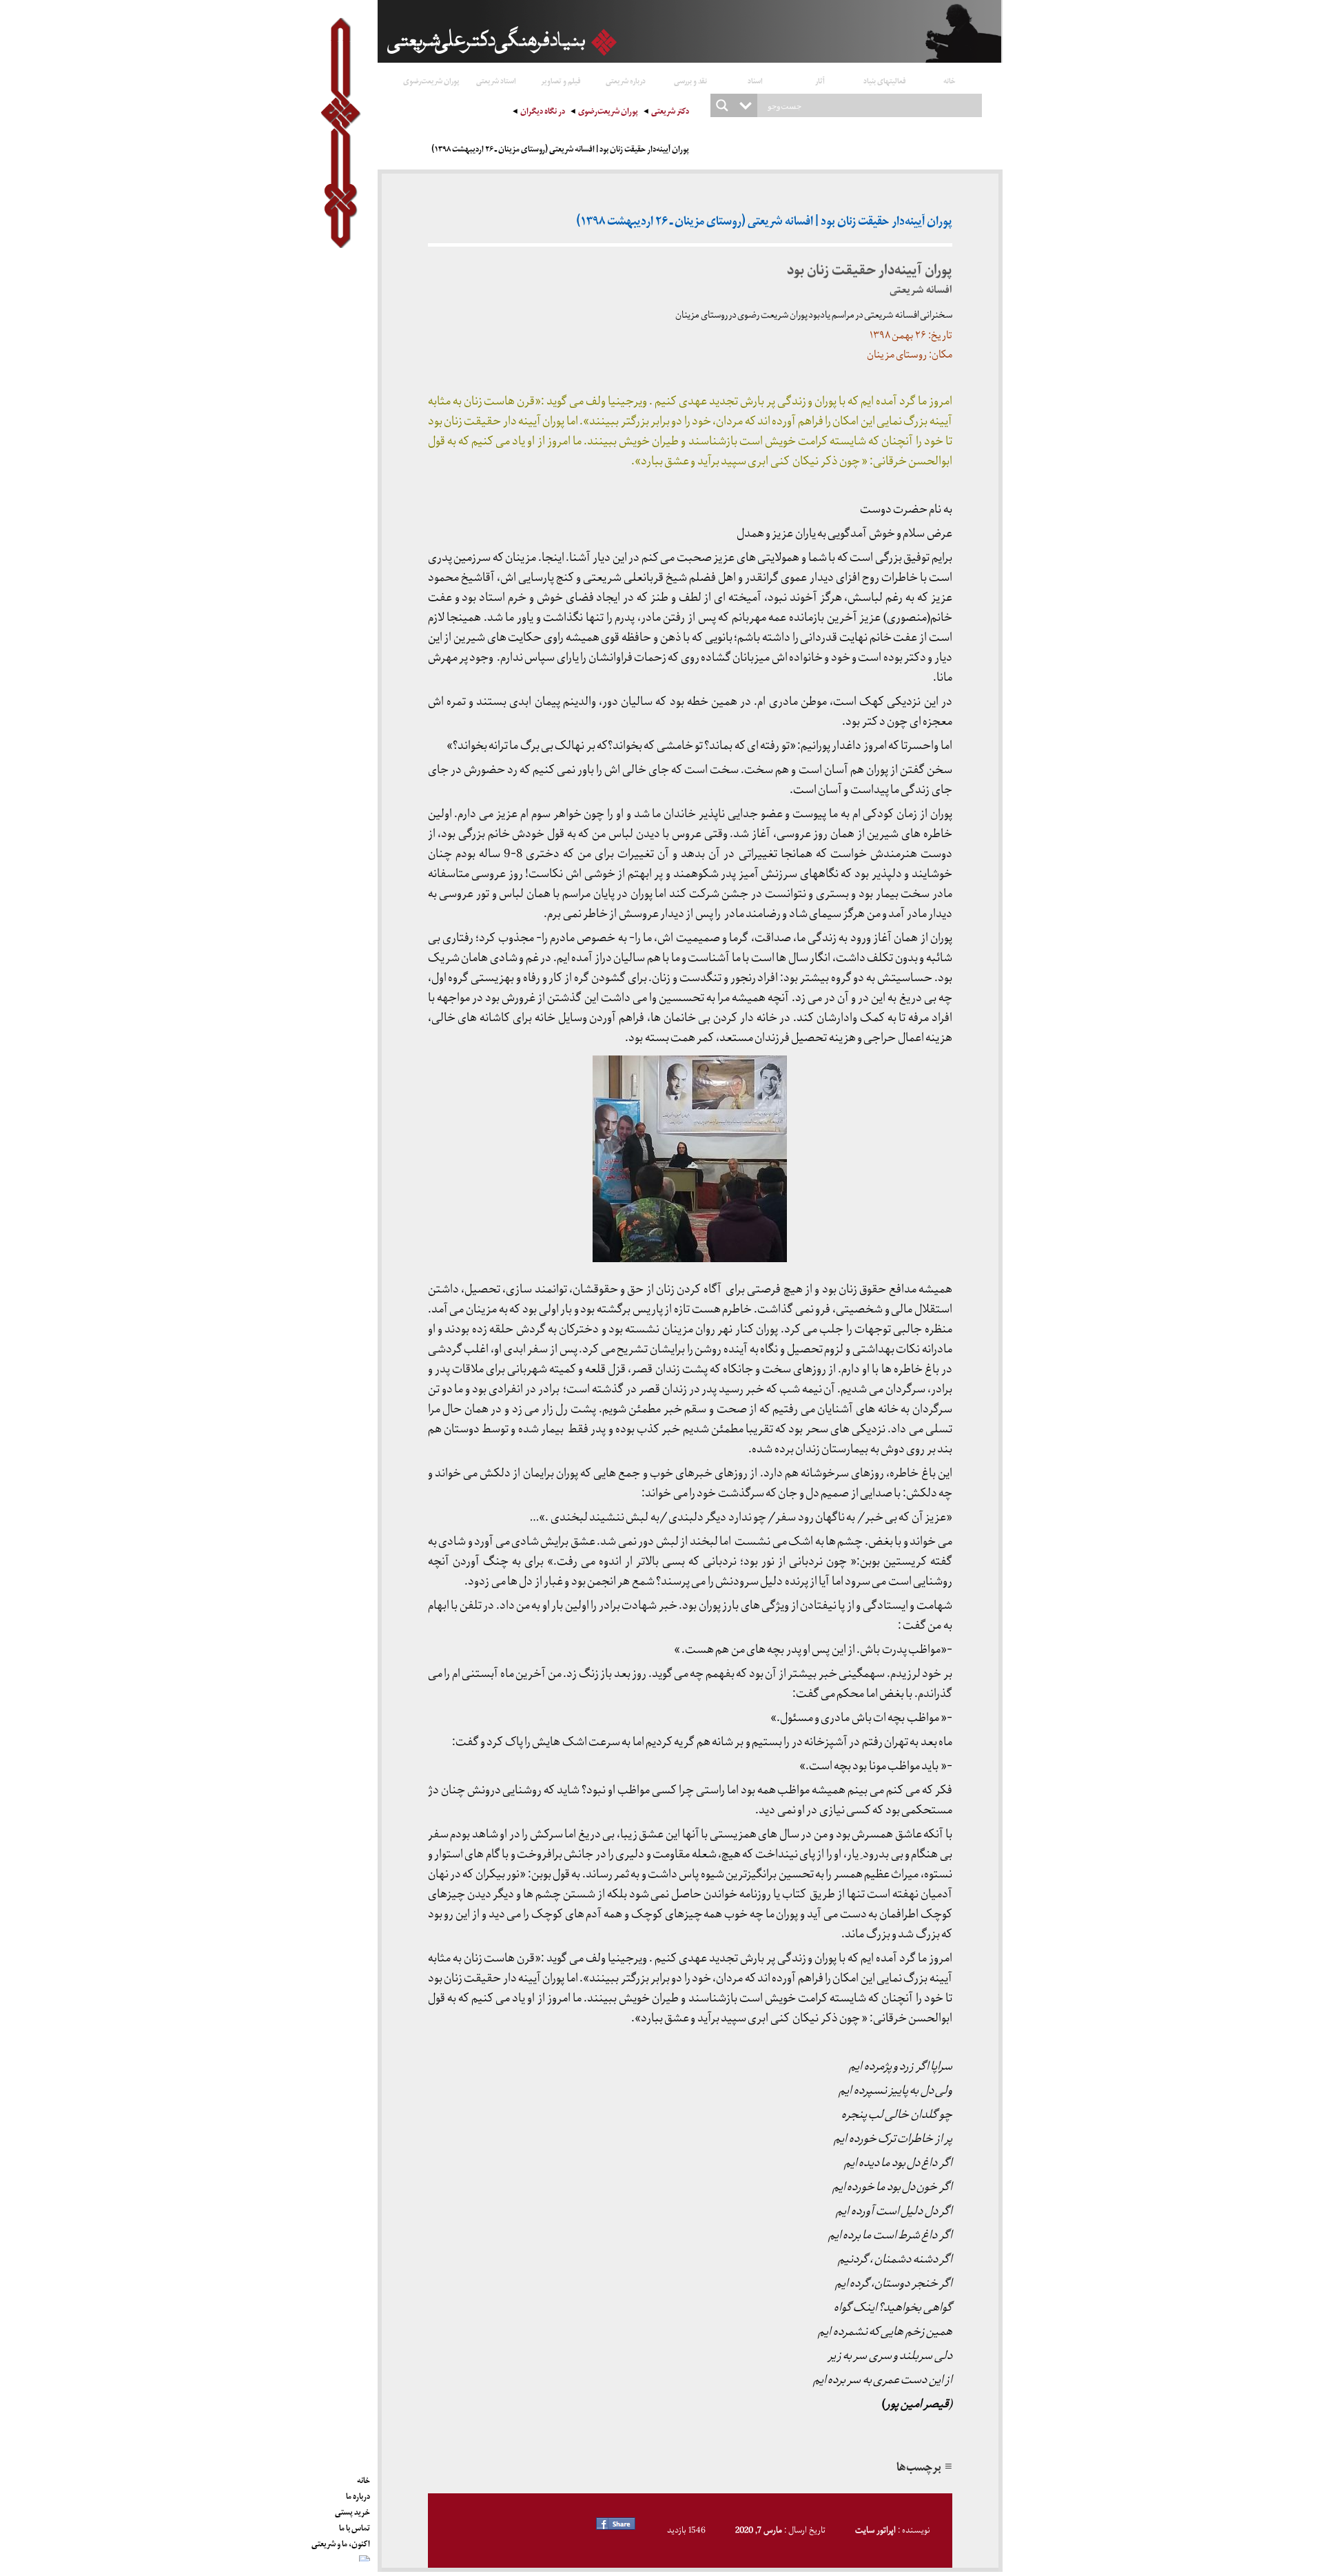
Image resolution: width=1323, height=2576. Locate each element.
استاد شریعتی (496, 80)
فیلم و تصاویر (561, 80)
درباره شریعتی (626, 80)
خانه (950, 80)
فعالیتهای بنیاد (885, 80)
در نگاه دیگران (543, 113)
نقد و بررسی (690, 80)
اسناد (755, 80)
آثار (820, 80)
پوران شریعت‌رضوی (431, 80)
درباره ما (358, 2494)
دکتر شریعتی (670, 113)
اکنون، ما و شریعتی (341, 2542)
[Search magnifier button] (722, 105)
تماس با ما (355, 2526)
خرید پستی (352, 2510)
